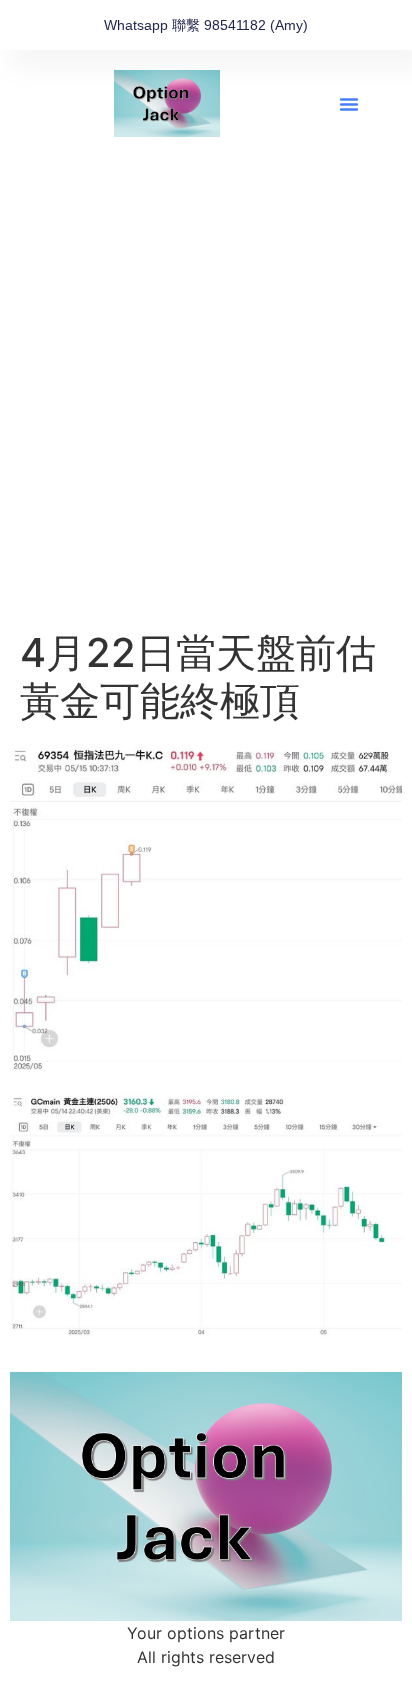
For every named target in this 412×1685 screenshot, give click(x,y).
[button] (349, 104)
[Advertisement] (206, 413)
